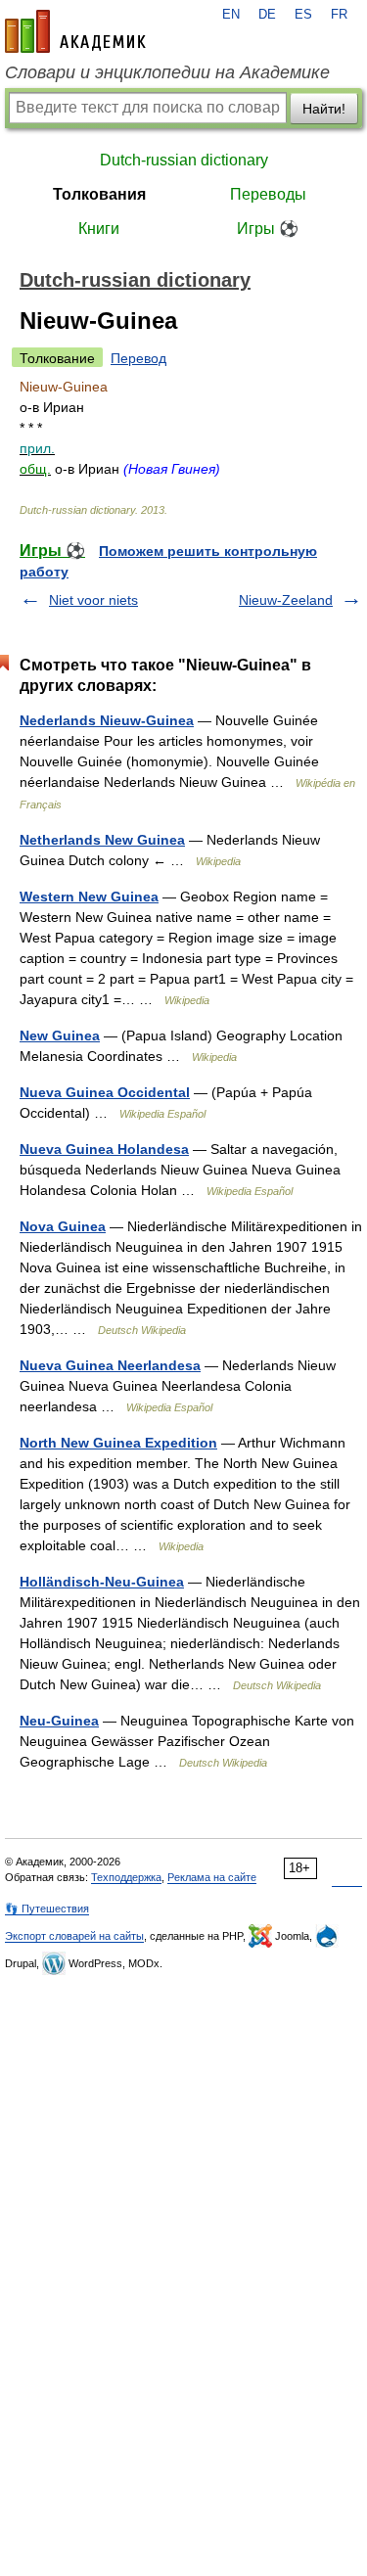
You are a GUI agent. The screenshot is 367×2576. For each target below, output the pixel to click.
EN (231, 15)
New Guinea (60, 1035)
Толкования (99, 194)
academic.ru (75, 31)
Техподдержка (126, 1877)
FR (339, 15)
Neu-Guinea (59, 1721)
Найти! (324, 109)
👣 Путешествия (47, 1909)
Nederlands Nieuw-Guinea (107, 720)
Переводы (268, 194)
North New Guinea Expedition (118, 1443)
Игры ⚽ (268, 229)
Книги (99, 229)
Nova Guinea (63, 1226)
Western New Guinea (89, 897)
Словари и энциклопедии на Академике (167, 72)
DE (267, 15)
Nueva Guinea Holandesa (104, 1149)
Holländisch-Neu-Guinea (102, 1582)
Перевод (138, 358)
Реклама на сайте (212, 1877)
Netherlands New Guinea (102, 840)
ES (303, 15)
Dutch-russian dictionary (184, 160)
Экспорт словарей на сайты (74, 1936)
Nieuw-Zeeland (286, 600)
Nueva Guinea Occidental (105, 1092)
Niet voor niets (93, 600)
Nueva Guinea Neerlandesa (110, 1365)
